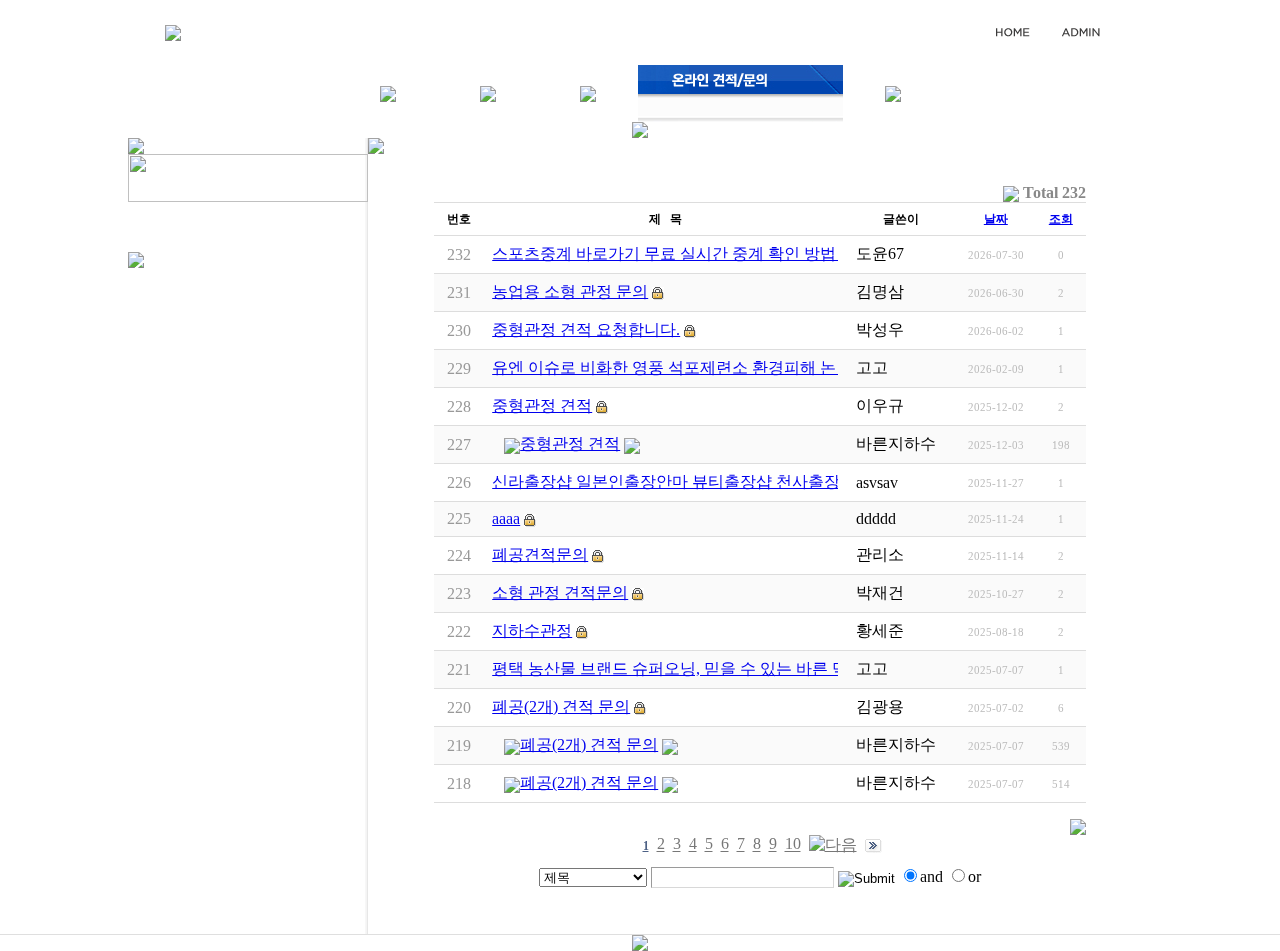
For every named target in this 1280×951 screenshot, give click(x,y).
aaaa (506, 518)
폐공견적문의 (540, 554)
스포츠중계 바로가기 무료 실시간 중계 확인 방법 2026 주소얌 (708, 253)
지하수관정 (532, 630)
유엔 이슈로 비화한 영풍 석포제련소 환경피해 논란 (672, 367)
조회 (1061, 219)
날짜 (996, 219)
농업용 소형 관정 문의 (570, 291)
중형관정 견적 (542, 405)
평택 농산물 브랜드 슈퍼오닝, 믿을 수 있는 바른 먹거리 (686, 668)
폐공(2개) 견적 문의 (561, 706)
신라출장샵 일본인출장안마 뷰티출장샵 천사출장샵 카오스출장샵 (724, 481)
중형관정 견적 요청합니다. (586, 329)
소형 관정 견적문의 (560, 592)
